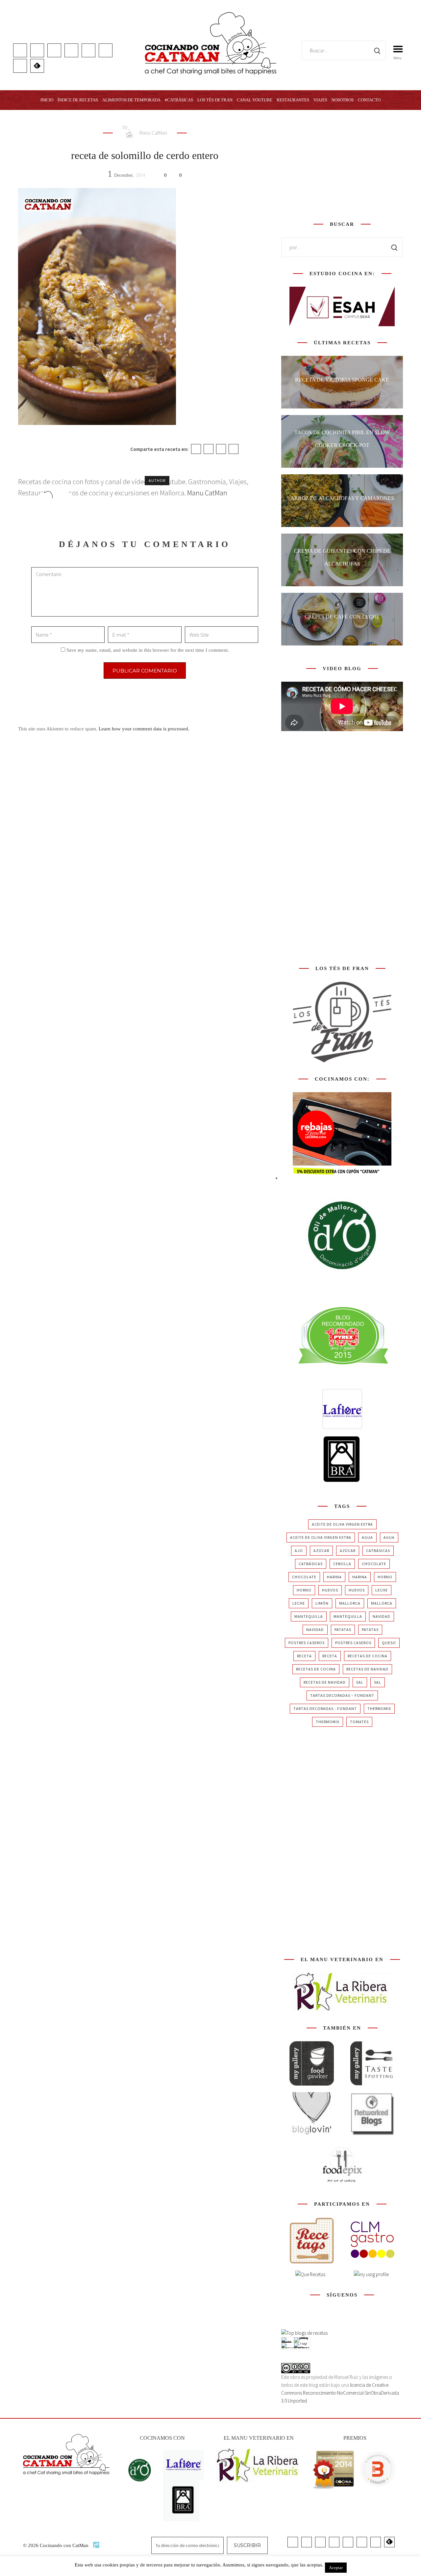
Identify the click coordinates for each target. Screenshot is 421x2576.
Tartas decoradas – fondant (342, 1695)
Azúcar (321, 1551)
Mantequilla (309, 1616)
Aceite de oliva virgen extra (342, 1524)
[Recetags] (312, 2240)
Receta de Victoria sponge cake (342, 380)
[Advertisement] (342, 164)
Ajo (299, 1551)
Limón (322, 1603)
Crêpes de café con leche (342, 617)
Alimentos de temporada (131, 100)
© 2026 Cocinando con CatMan (56, 2545)
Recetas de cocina (368, 1656)
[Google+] (221, 449)
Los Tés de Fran (215, 100)
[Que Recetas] (310, 2274)
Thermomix (379, 1709)
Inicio (47, 100)
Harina (334, 1577)
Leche (382, 1590)
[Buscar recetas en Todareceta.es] (304, 2333)
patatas (343, 1630)
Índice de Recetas (78, 100)
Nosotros (343, 100)
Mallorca (350, 1603)
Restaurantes (293, 100)
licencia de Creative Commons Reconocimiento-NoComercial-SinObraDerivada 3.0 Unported (340, 2393)
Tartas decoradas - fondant (325, 1709)
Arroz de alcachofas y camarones (342, 498)
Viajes (320, 100)
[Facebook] (196, 449)
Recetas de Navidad (367, 1669)
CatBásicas (378, 1551)
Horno (385, 1577)
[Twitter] (209, 449)
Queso (389, 1643)
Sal (360, 1682)
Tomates (359, 1722)
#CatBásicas (179, 100)
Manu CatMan (153, 133)
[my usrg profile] (371, 2274)
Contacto (369, 100)
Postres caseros (307, 1643)
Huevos (330, 1590)
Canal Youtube (255, 100)
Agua (367, 1537)
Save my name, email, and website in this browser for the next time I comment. (148, 650)
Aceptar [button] (336, 2568)
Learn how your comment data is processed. (144, 729)
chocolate (374, 1564)
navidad (382, 1616)
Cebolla (342, 1564)
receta (304, 1656)
